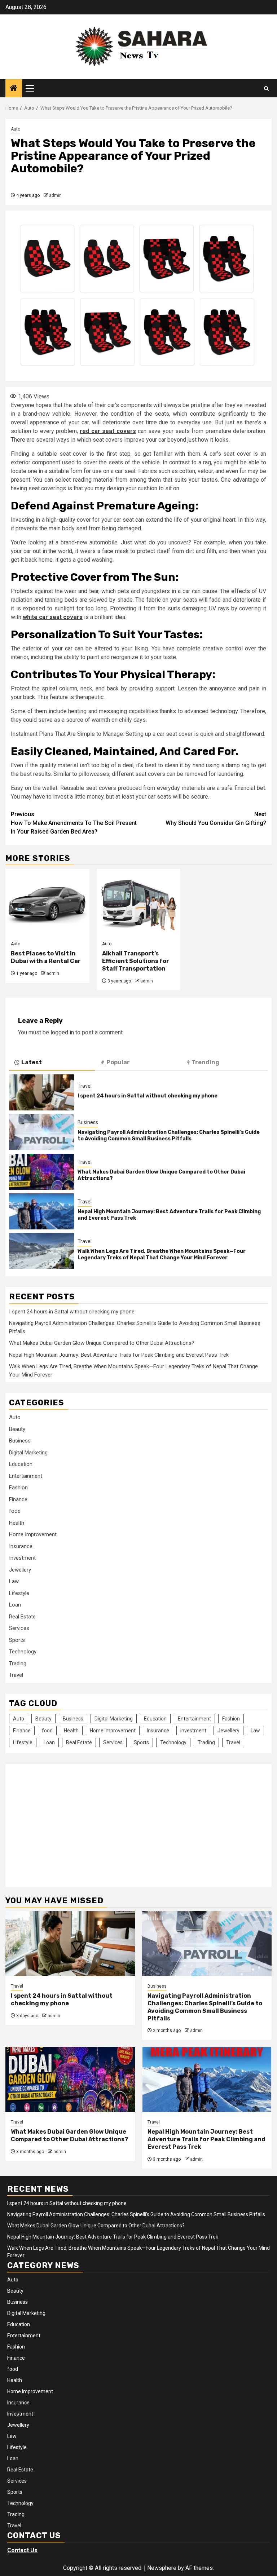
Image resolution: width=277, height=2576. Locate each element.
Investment (22, 1558)
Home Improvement (33, 1534)
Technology (23, 1652)
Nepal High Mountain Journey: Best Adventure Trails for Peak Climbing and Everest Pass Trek (119, 1355)
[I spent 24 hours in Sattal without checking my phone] (41, 1092)
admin (55, 195)
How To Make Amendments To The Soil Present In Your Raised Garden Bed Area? (74, 823)
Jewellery (20, 1570)
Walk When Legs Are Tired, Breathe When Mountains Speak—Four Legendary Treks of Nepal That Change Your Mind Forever (162, 1254)
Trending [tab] (205, 1062)
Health (17, 1523)
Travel (85, 1086)
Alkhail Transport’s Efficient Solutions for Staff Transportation (136, 961)
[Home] (14, 89)
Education (21, 1464)
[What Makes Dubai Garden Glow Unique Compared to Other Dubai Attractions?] (41, 1172)
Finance (18, 1499)
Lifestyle (19, 1593)
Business (88, 1122)
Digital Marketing (28, 1453)
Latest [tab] (32, 1062)
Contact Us (22, 2550)
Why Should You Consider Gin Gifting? (216, 819)
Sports (17, 1640)
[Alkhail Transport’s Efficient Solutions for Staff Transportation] (139, 901)
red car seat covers (108, 431)
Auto (16, 129)
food (15, 1511)
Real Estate (22, 1617)
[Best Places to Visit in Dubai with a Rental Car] (47, 901)
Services (19, 1628)
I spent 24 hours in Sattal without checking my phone (148, 1096)
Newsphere (162, 2568)
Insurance (21, 1546)
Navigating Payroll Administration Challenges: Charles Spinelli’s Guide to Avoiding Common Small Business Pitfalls (169, 1135)
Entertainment (26, 1476)
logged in (62, 1032)
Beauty (17, 1429)
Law (14, 1581)
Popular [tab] (118, 1062)
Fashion (18, 1488)
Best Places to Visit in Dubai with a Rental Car (46, 957)
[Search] (266, 89)
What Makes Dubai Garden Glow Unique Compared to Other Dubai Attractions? (102, 1343)
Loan (15, 1605)
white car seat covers (53, 617)
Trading (18, 1663)
